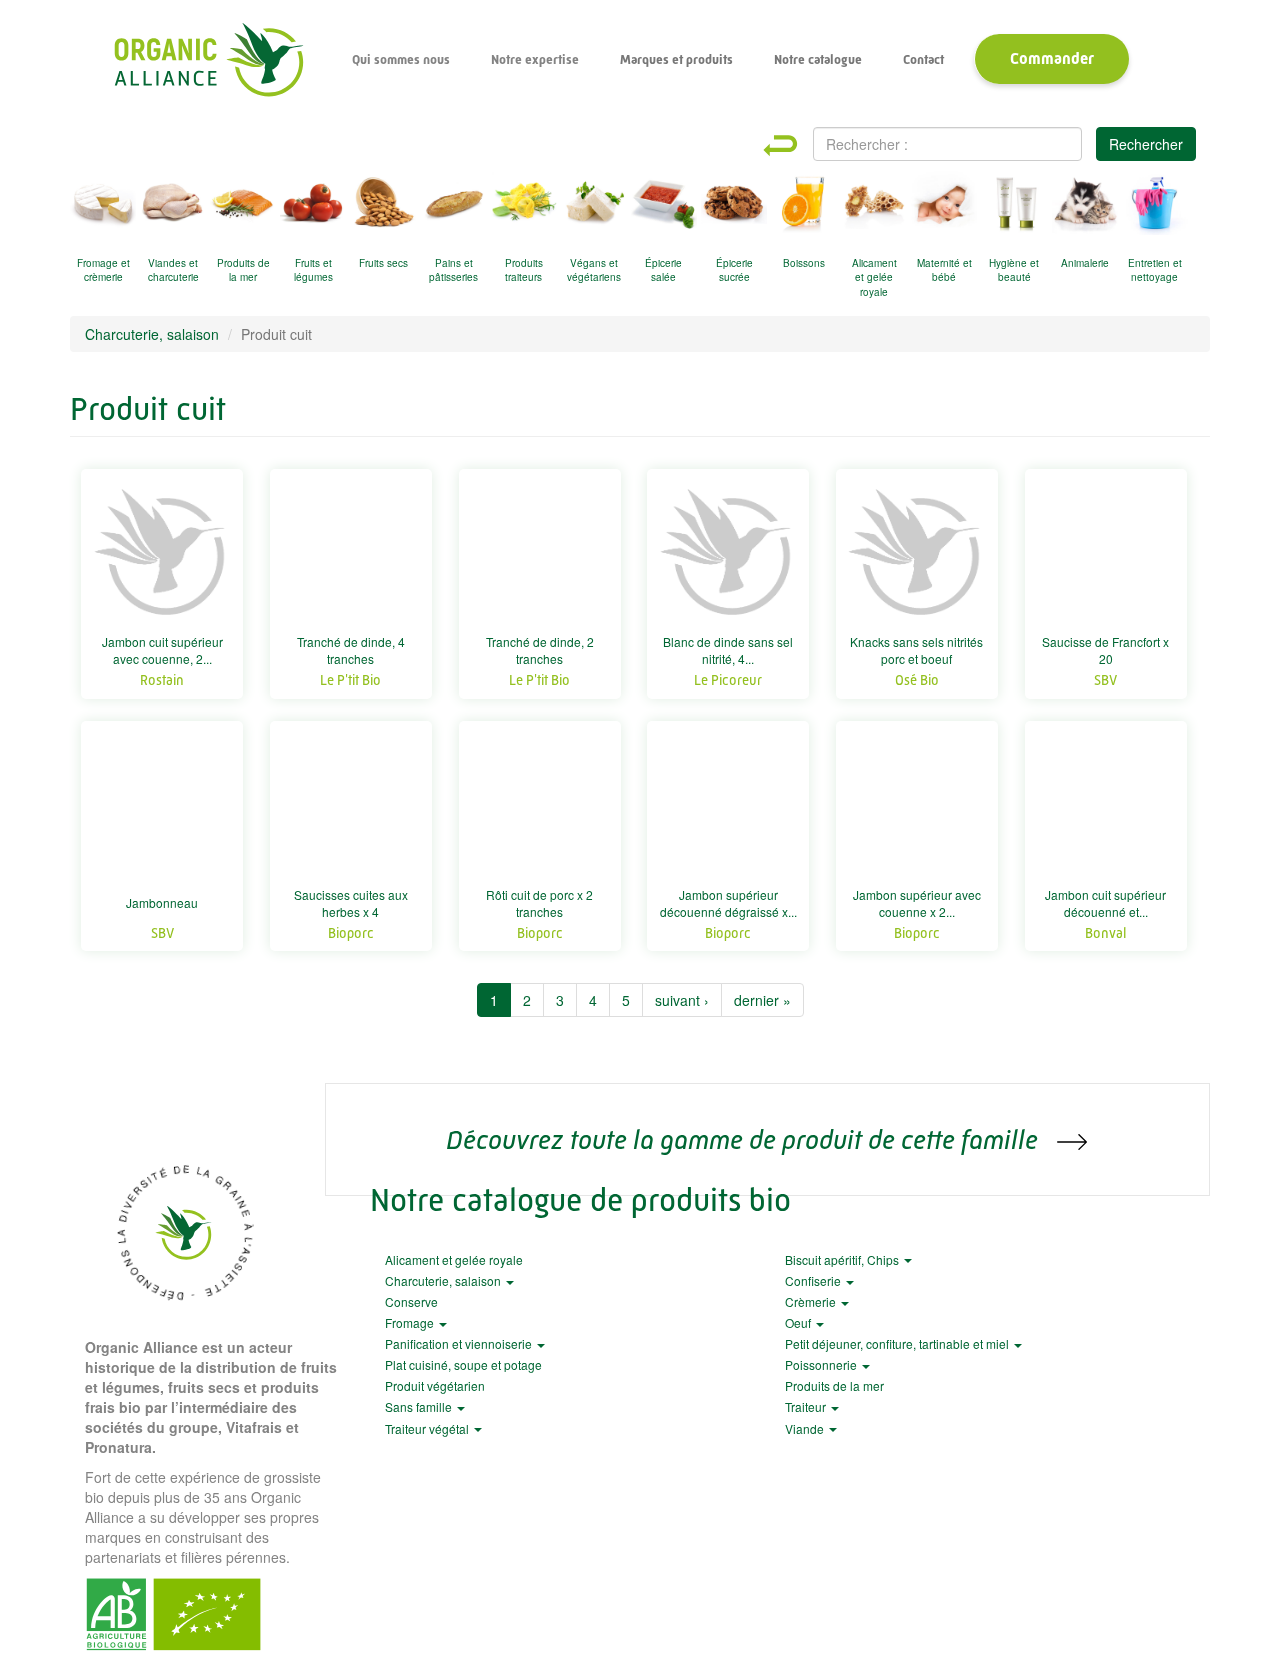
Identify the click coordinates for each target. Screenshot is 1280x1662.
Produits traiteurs (524, 270)
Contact (923, 59)
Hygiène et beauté (1014, 270)
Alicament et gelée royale (874, 273)
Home (798, 145)
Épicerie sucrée (734, 270)
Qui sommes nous (401, 59)
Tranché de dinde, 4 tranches (351, 650)
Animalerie (1085, 263)
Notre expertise (535, 59)
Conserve (411, 1301)
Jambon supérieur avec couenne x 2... (917, 903)
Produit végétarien (435, 1385)
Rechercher (1146, 144)
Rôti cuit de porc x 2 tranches (539, 903)
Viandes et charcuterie (173, 270)
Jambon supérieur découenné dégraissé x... (728, 903)
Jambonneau (162, 902)
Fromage (411, 1322)
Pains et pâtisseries (453, 270)
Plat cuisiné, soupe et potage (463, 1364)
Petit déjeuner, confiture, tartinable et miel (898, 1343)
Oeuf (799, 1322)
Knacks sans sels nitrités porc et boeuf (916, 650)
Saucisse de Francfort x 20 (1105, 650)
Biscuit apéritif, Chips (843, 1259)
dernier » (762, 1000)
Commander (1052, 58)
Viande (806, 1428)
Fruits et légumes (313, 270)
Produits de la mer (243, 270)
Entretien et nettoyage (1155, 270)
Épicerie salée (663, 270)
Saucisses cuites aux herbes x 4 (351, 903)
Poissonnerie (822, 1364)
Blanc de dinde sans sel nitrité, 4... (728, 650)
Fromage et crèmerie (103, 270)
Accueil (208, 60)
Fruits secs (383, 263)
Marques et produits (676, 59)
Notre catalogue (818, 59)
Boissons (804, 263)
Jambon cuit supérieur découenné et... (1105, 903)
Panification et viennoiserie (460, 1343)
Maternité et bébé (944, 270)
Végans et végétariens (594, 270)
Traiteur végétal (428, 1428)
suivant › (682, 1000)
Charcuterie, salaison (152, 334)
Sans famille (420, 1406)
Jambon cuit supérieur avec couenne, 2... (162, 650)
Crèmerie (812, 1301)
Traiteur (807, 1406)
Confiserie (814, 1280)
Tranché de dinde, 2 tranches (540, 650)
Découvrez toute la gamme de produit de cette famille (745, 1139)
